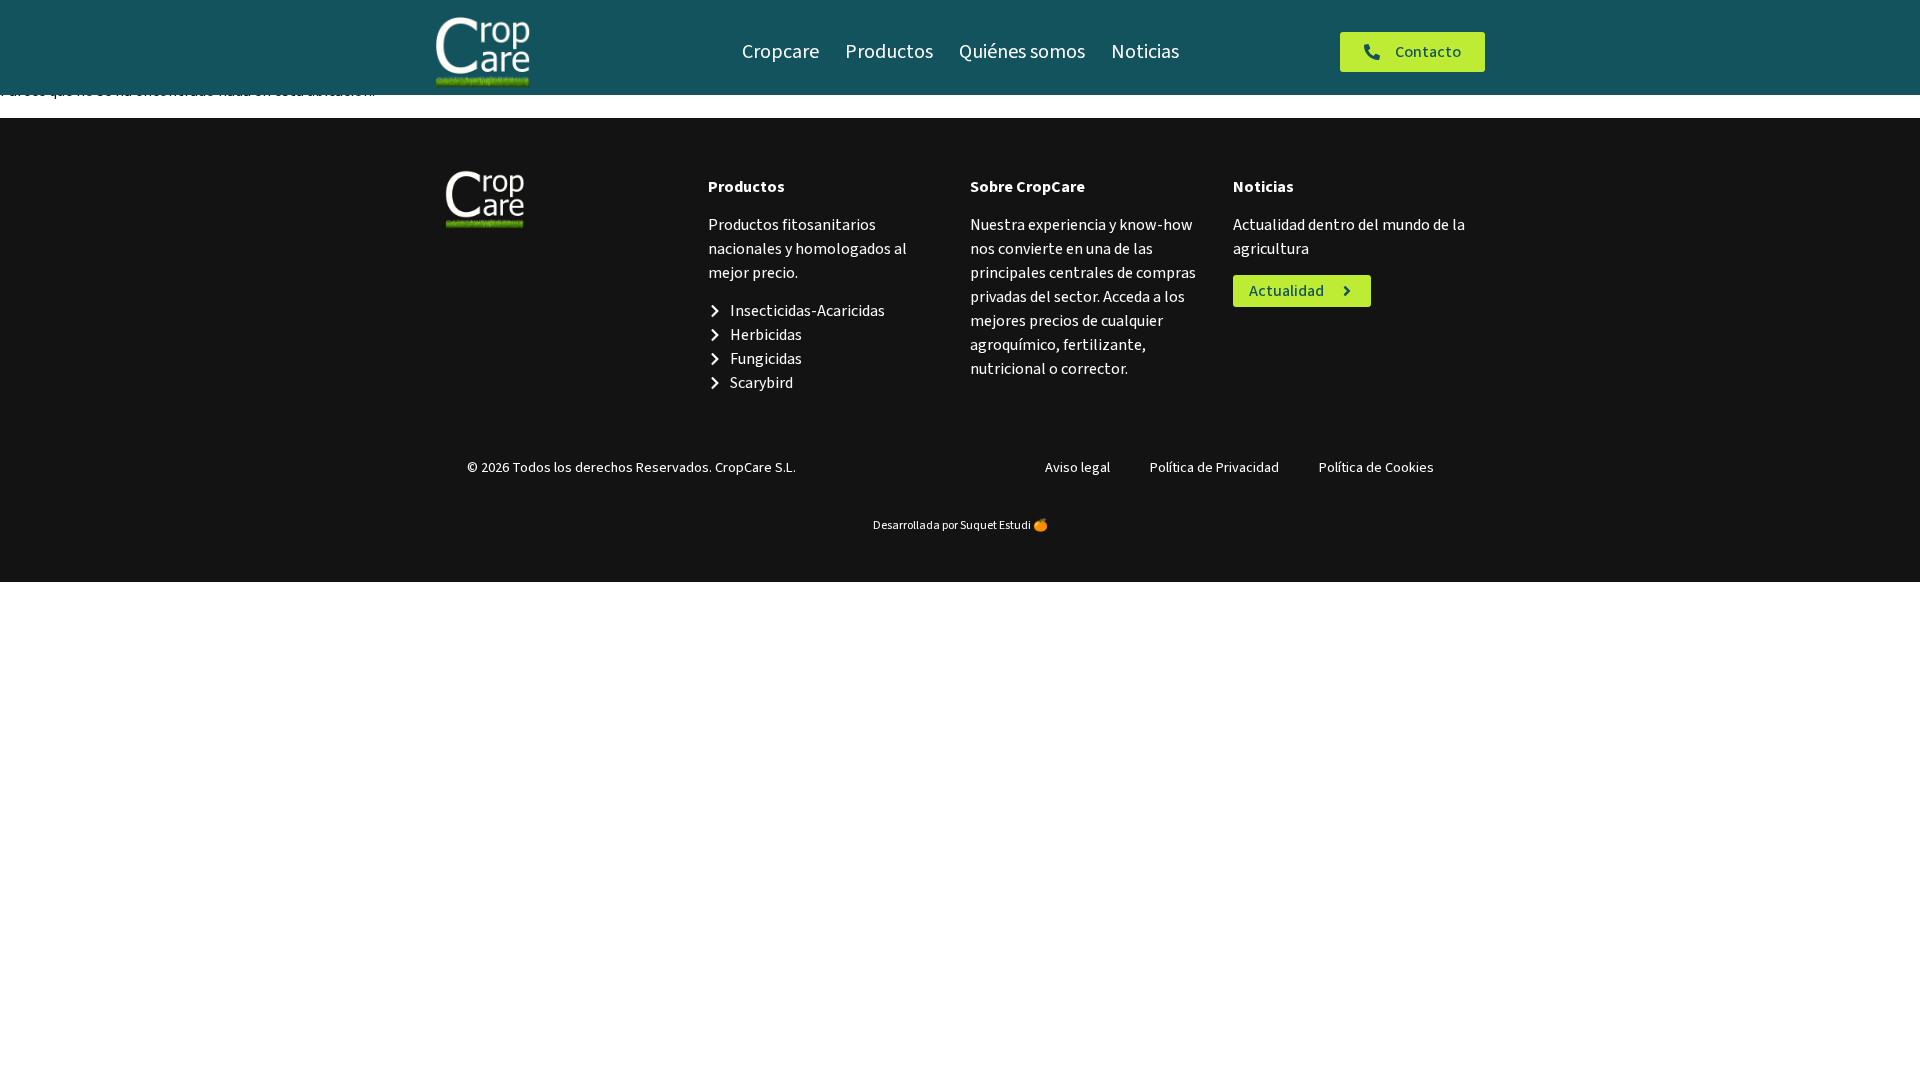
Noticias (1145, 52)
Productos (889, 52)
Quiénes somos (1022, 52)
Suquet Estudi (995, 525)
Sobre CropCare (1027, 187)
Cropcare (780, 52)
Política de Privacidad (1214, 467)
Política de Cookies (1376, 467)
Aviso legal (1077, 467)
